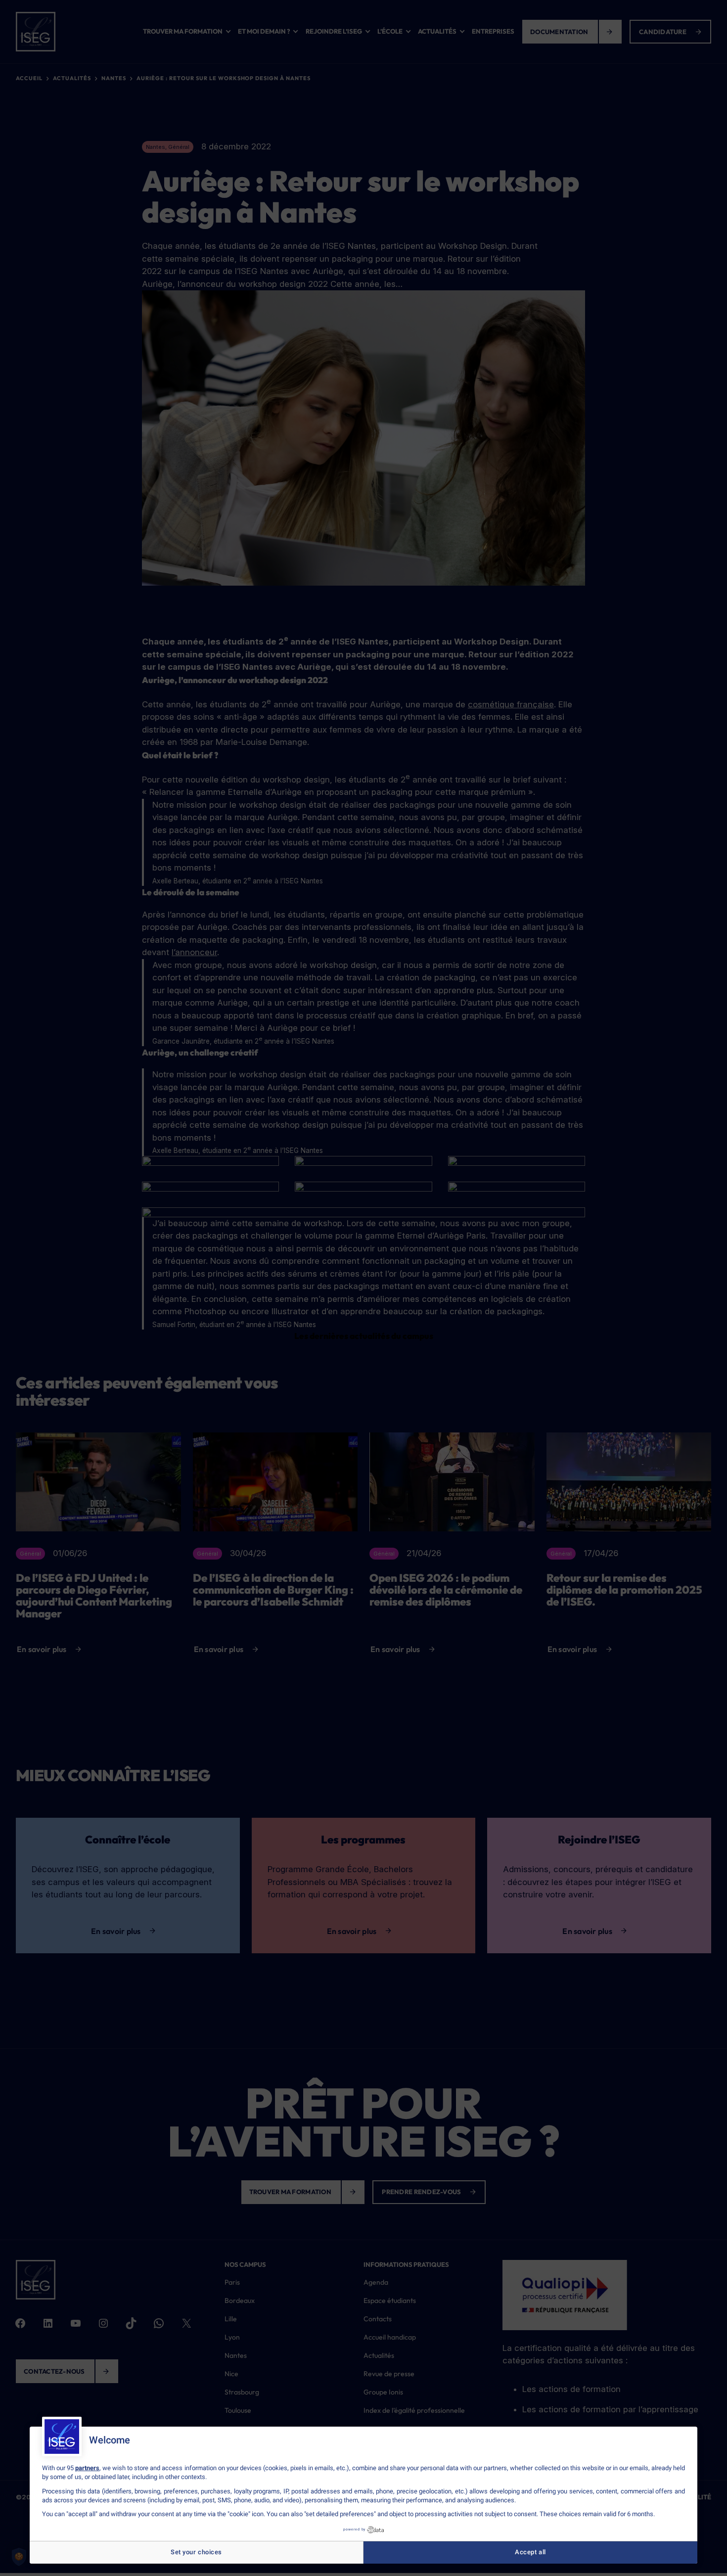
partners (87, 2468)
